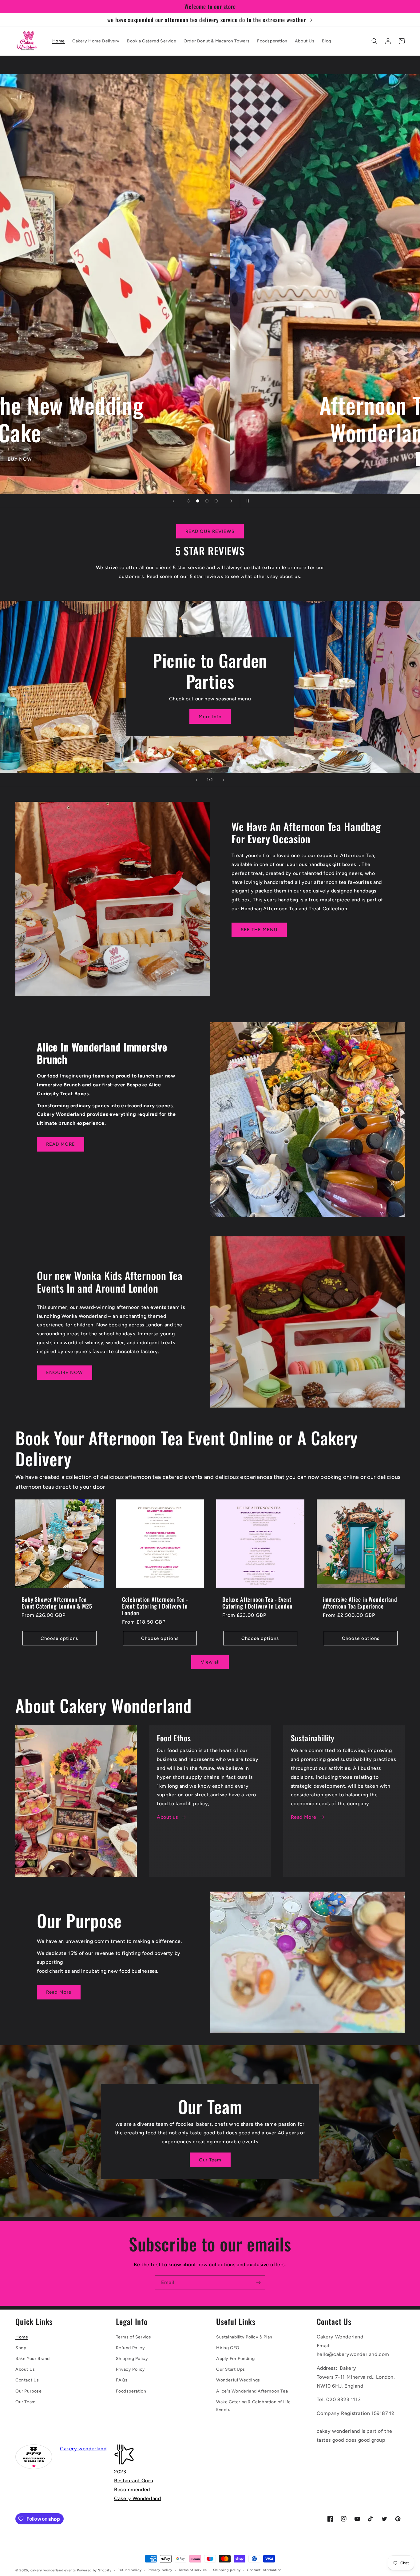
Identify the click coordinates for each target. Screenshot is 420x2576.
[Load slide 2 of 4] (198, 501)
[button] (374, 41)
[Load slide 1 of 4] (188, 501)
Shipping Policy (132, 2359)
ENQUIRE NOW (65, 1373)
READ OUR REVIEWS (210, 531)
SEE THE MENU (259, 930)
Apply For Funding (235, 2359)
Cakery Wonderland (137, 2498)
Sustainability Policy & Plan (244, 2337)
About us (167, 1817)
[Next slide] (231, 501)
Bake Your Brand (33, 2359)
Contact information (264, 2570)
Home (22, 2337)
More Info (210, 717)
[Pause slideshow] (247, 501)
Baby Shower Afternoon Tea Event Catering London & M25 (57, 1603)
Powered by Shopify (94, 2570)
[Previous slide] (173, 501)
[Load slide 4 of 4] (216, 501)
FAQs (122, 2380)
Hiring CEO (228, 2348)
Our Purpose (29, 2391)
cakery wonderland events (53, 2570)
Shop (21, 2348)
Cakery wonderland (83, 2449)
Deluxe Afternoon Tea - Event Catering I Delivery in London (257, 1603)
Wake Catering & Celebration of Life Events (254, 2406)
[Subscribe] (258, 2283)
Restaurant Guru (134, 2481)
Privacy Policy (131, 2369)
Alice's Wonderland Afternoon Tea (252, 2391)
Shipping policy (227, 2570)
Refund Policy (131, 2348)
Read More (304, 1817)
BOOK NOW (183, 459)
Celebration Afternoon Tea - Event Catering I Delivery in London (155, 1606)
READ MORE (61, 1144)
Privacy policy (160, 2570)
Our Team (210, 2160)
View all (210, 1662)
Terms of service (193, 2570)
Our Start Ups (231, 2369)
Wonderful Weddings (238, 2380)
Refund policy (129, 2570)
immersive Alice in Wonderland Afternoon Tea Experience (360, 1603)
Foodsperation (131, 2391)
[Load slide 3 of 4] (207, 501)
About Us (25, 2369)
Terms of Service (134, 2337)
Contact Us (27, 2380)
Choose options (59, 1638)
